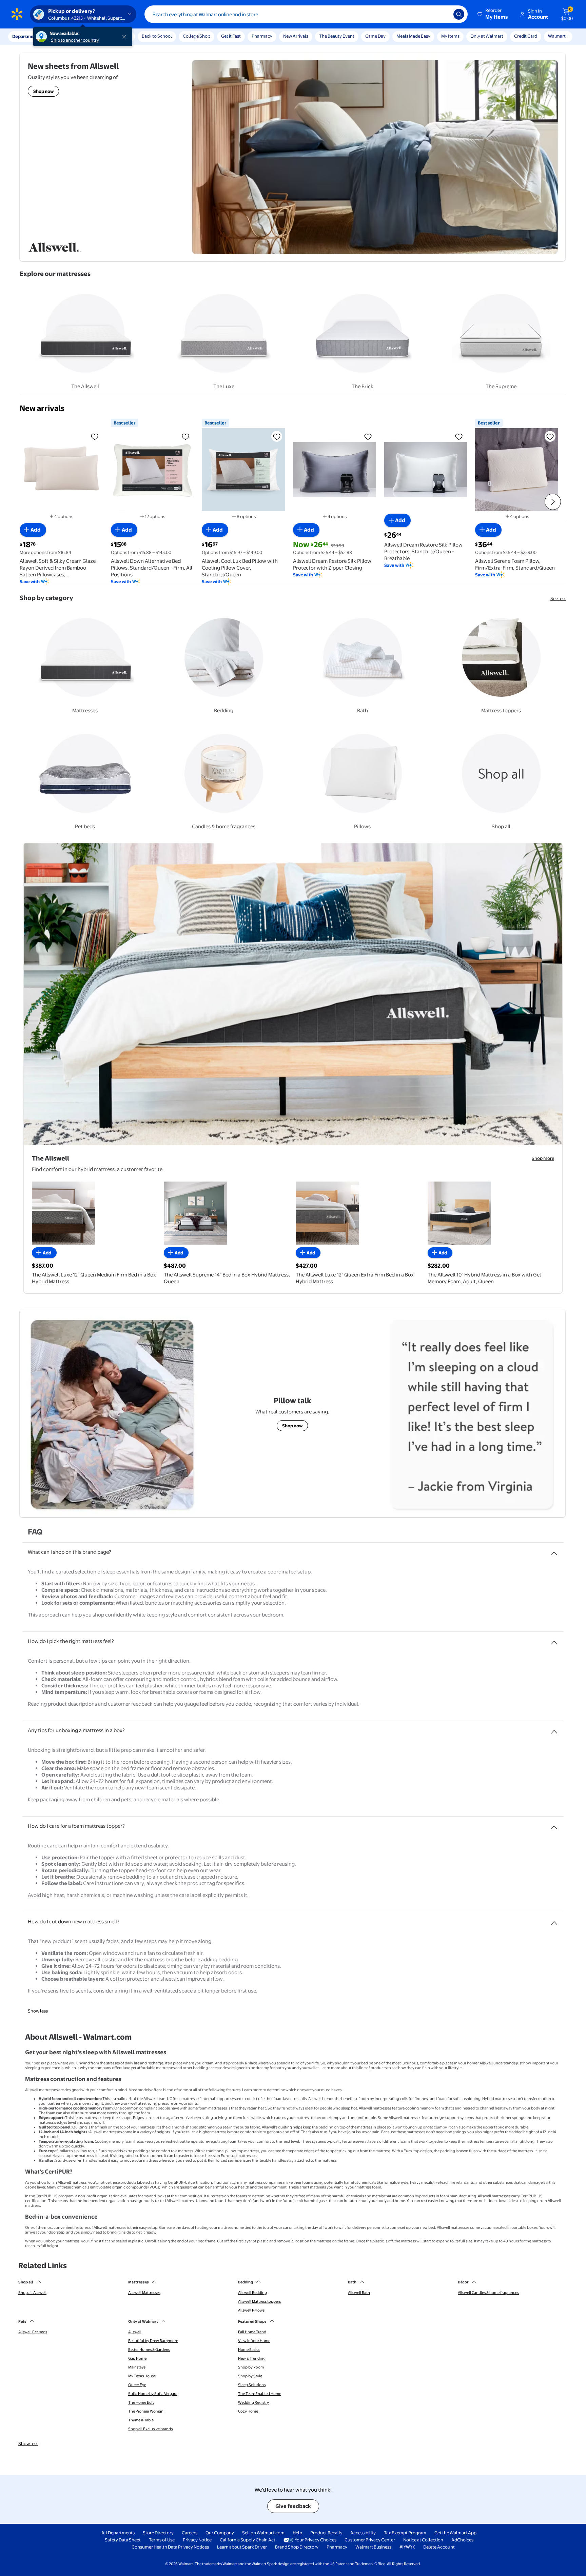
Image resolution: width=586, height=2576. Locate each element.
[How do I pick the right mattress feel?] (554, 1640)
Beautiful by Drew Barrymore (153, 2341)
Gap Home (137, 2358)
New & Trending (252, 2358)
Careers (190, 2533)
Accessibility (363, 2533)
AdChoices (462, 2540)
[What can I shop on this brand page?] (554, 1551)
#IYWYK (407, 2547)
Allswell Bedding (252, 2293)
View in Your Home (254, 2341)
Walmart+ (558, 36)
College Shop (197, 36)
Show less (38, 2011)
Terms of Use (162, 2540)
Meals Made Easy (413, 36)
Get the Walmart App (455, 2533)
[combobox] (306, 14)
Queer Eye (137, 2385)
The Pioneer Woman (146, 2411)
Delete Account (439, 2547)
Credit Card (526, 36)
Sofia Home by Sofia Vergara (153, 2394)
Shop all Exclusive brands (150, 2429)
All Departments (118, 2533)
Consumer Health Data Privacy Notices (170, 2547)
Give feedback (293, 2506)
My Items (450, 36)
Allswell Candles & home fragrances (488, 2293)
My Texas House (142, 2376)
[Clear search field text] (443, 14)
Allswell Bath (359, 2293)
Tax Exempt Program (405, 2533)
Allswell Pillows (251, 2310)
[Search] (459, 14)
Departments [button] (26, 36)
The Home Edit (141, 2402)
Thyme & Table (141, 2420)
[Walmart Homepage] (17, 14)
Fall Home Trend (252, 2332)
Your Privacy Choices (316, 2540)
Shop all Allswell (32, 2293)
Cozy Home (248, 2411)
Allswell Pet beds (33, 2332)
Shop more (543, 1158)
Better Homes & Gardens (149, 2350)
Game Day (375, 36)
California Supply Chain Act (248, 2540)
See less (558, 598)
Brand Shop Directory (297, 2547)
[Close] (125, 37)
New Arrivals (296, 36)
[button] (493, 14)
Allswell (135, 2332)
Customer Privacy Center (370, 2540)
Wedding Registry (253, 2402)
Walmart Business (373, 2547)
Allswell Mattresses (144, 2293)
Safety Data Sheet (123, 2540)
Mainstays (137, 2367)
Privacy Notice (197, 2540)
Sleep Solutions (252, 2385)
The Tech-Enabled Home (260, 2394)
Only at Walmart (487, 36)
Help (297, 2533)
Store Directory (158, 2533)
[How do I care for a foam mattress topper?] (554, 1825)
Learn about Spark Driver (242, 2547)
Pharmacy (262, 36)
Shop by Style (250, 2376)
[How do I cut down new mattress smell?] (554, 1920)
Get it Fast (231, 36)
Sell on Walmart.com (263, 2533)
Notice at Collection (423, 2540)
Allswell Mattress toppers (259, 2301)
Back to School (157, 36)
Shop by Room (251, 2367)
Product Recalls (326, 2533)
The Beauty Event (337, 36)
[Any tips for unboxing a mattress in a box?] (554, 1729)
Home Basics (249, 2350)
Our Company (220, 2533)
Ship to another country (75, 40)
